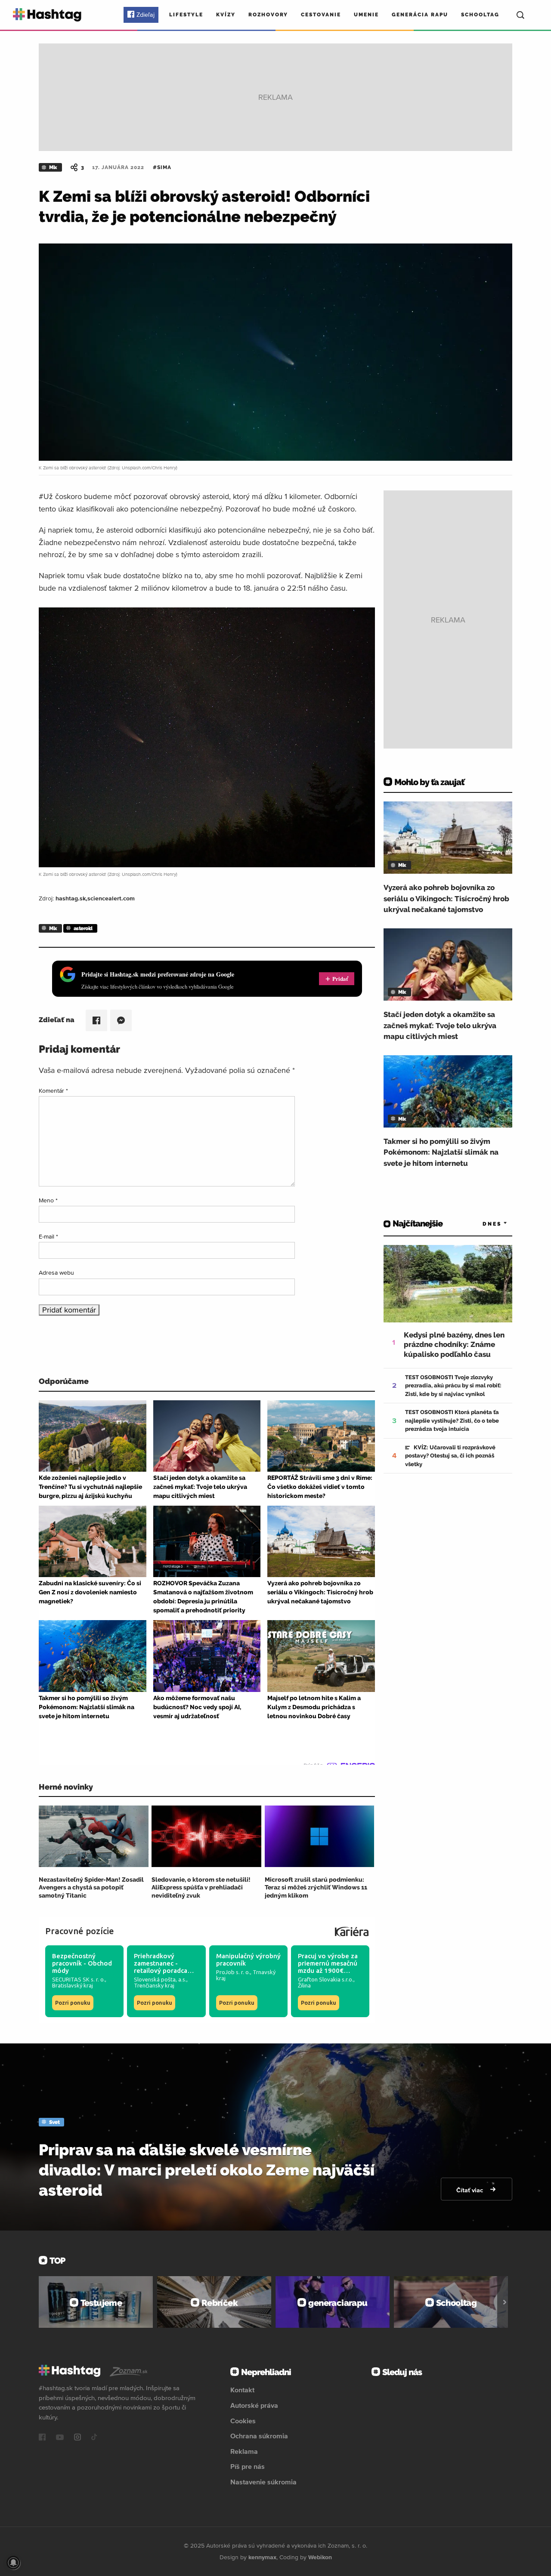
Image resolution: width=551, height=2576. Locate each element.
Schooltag (480, 15)
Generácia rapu (420, 15)
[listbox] (482, 1224)
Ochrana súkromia (259, 2436)
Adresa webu (56, 1273)
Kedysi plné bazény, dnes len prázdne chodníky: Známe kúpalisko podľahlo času (454, 1344)
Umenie (366, 15)
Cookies (243, 2421)
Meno (48, 1200)
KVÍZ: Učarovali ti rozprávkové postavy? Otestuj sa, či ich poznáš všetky (450, 1456)
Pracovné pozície (80, 1931)
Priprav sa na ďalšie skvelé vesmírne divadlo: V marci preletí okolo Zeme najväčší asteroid (207, 2170)
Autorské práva (254, 2405)
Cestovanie (321, 15)
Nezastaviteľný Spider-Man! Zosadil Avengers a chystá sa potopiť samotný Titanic (91, 1887)
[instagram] (77, 2438)
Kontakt (242, 2390)
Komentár (53, 1091)
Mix (53, 167)
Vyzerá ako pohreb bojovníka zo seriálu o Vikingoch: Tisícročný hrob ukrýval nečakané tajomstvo (446, 898)
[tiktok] (94, 2438)
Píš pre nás (248, 2466)
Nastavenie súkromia (263, 2482)
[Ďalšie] (505, 2302)
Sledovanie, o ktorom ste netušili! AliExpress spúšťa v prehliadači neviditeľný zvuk (201, 1887)
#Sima (162, 167)
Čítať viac (471, 2190)
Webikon (320, 2557)
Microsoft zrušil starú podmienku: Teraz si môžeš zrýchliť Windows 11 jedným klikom (316, 1887)
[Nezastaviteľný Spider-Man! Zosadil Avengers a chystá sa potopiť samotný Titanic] (94, 1836)
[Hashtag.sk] (47, 15)
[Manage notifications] (13, 2563)
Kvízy (226, 15)
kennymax (262, 2557)
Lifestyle (186, 15)
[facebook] (42, 2438)
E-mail (48, 1236)
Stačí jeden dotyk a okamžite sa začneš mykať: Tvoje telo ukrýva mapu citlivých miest (440, 1025)
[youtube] (60, 2438)
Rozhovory (268, 15)
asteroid (83, 928)
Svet (54, 2122)
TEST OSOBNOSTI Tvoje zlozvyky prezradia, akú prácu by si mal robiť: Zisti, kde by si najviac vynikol (453, 1386)
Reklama (244, 2451)
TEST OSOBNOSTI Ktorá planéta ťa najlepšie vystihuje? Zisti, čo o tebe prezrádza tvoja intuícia (452, 1420)
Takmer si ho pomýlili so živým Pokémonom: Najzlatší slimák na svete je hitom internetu (441, 1152)
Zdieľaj (145, 15)
